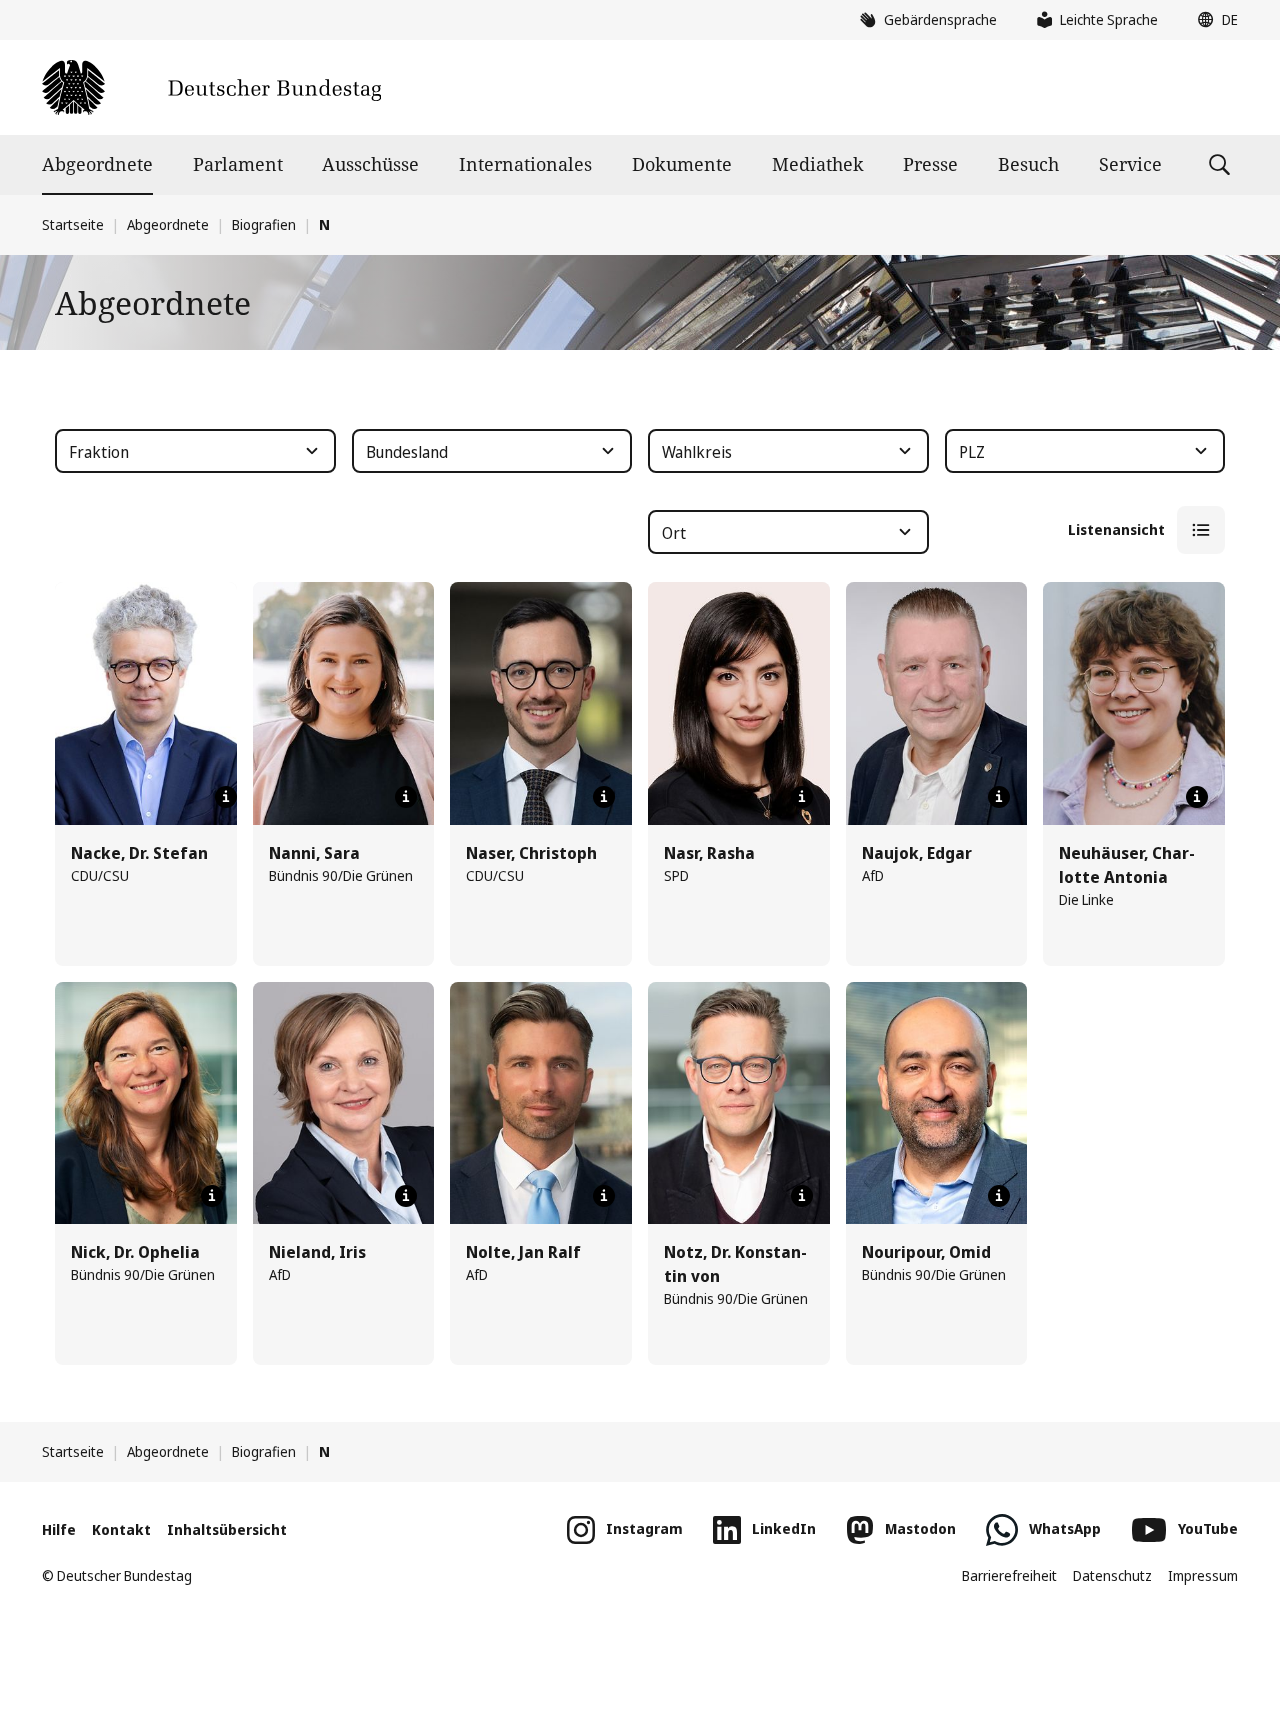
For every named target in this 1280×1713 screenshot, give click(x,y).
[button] (1213, 20)
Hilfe (59, 1529)
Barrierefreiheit (1009, 1575)
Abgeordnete (97, 164)
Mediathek (818, 164)
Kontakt (121, 1529)
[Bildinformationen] (226, 797)
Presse (930, 164)
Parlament (238, 164)
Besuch (1028, 164)
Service (1130, 164)
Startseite (73, 224)
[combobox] (195, 451)
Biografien (264, 224)
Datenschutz (1112, 1575)
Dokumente (682, 164)
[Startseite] (211, 87)
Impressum (1203, 1575)
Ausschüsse (370, 164)
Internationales (525, 164)
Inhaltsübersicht (227, 1529)
